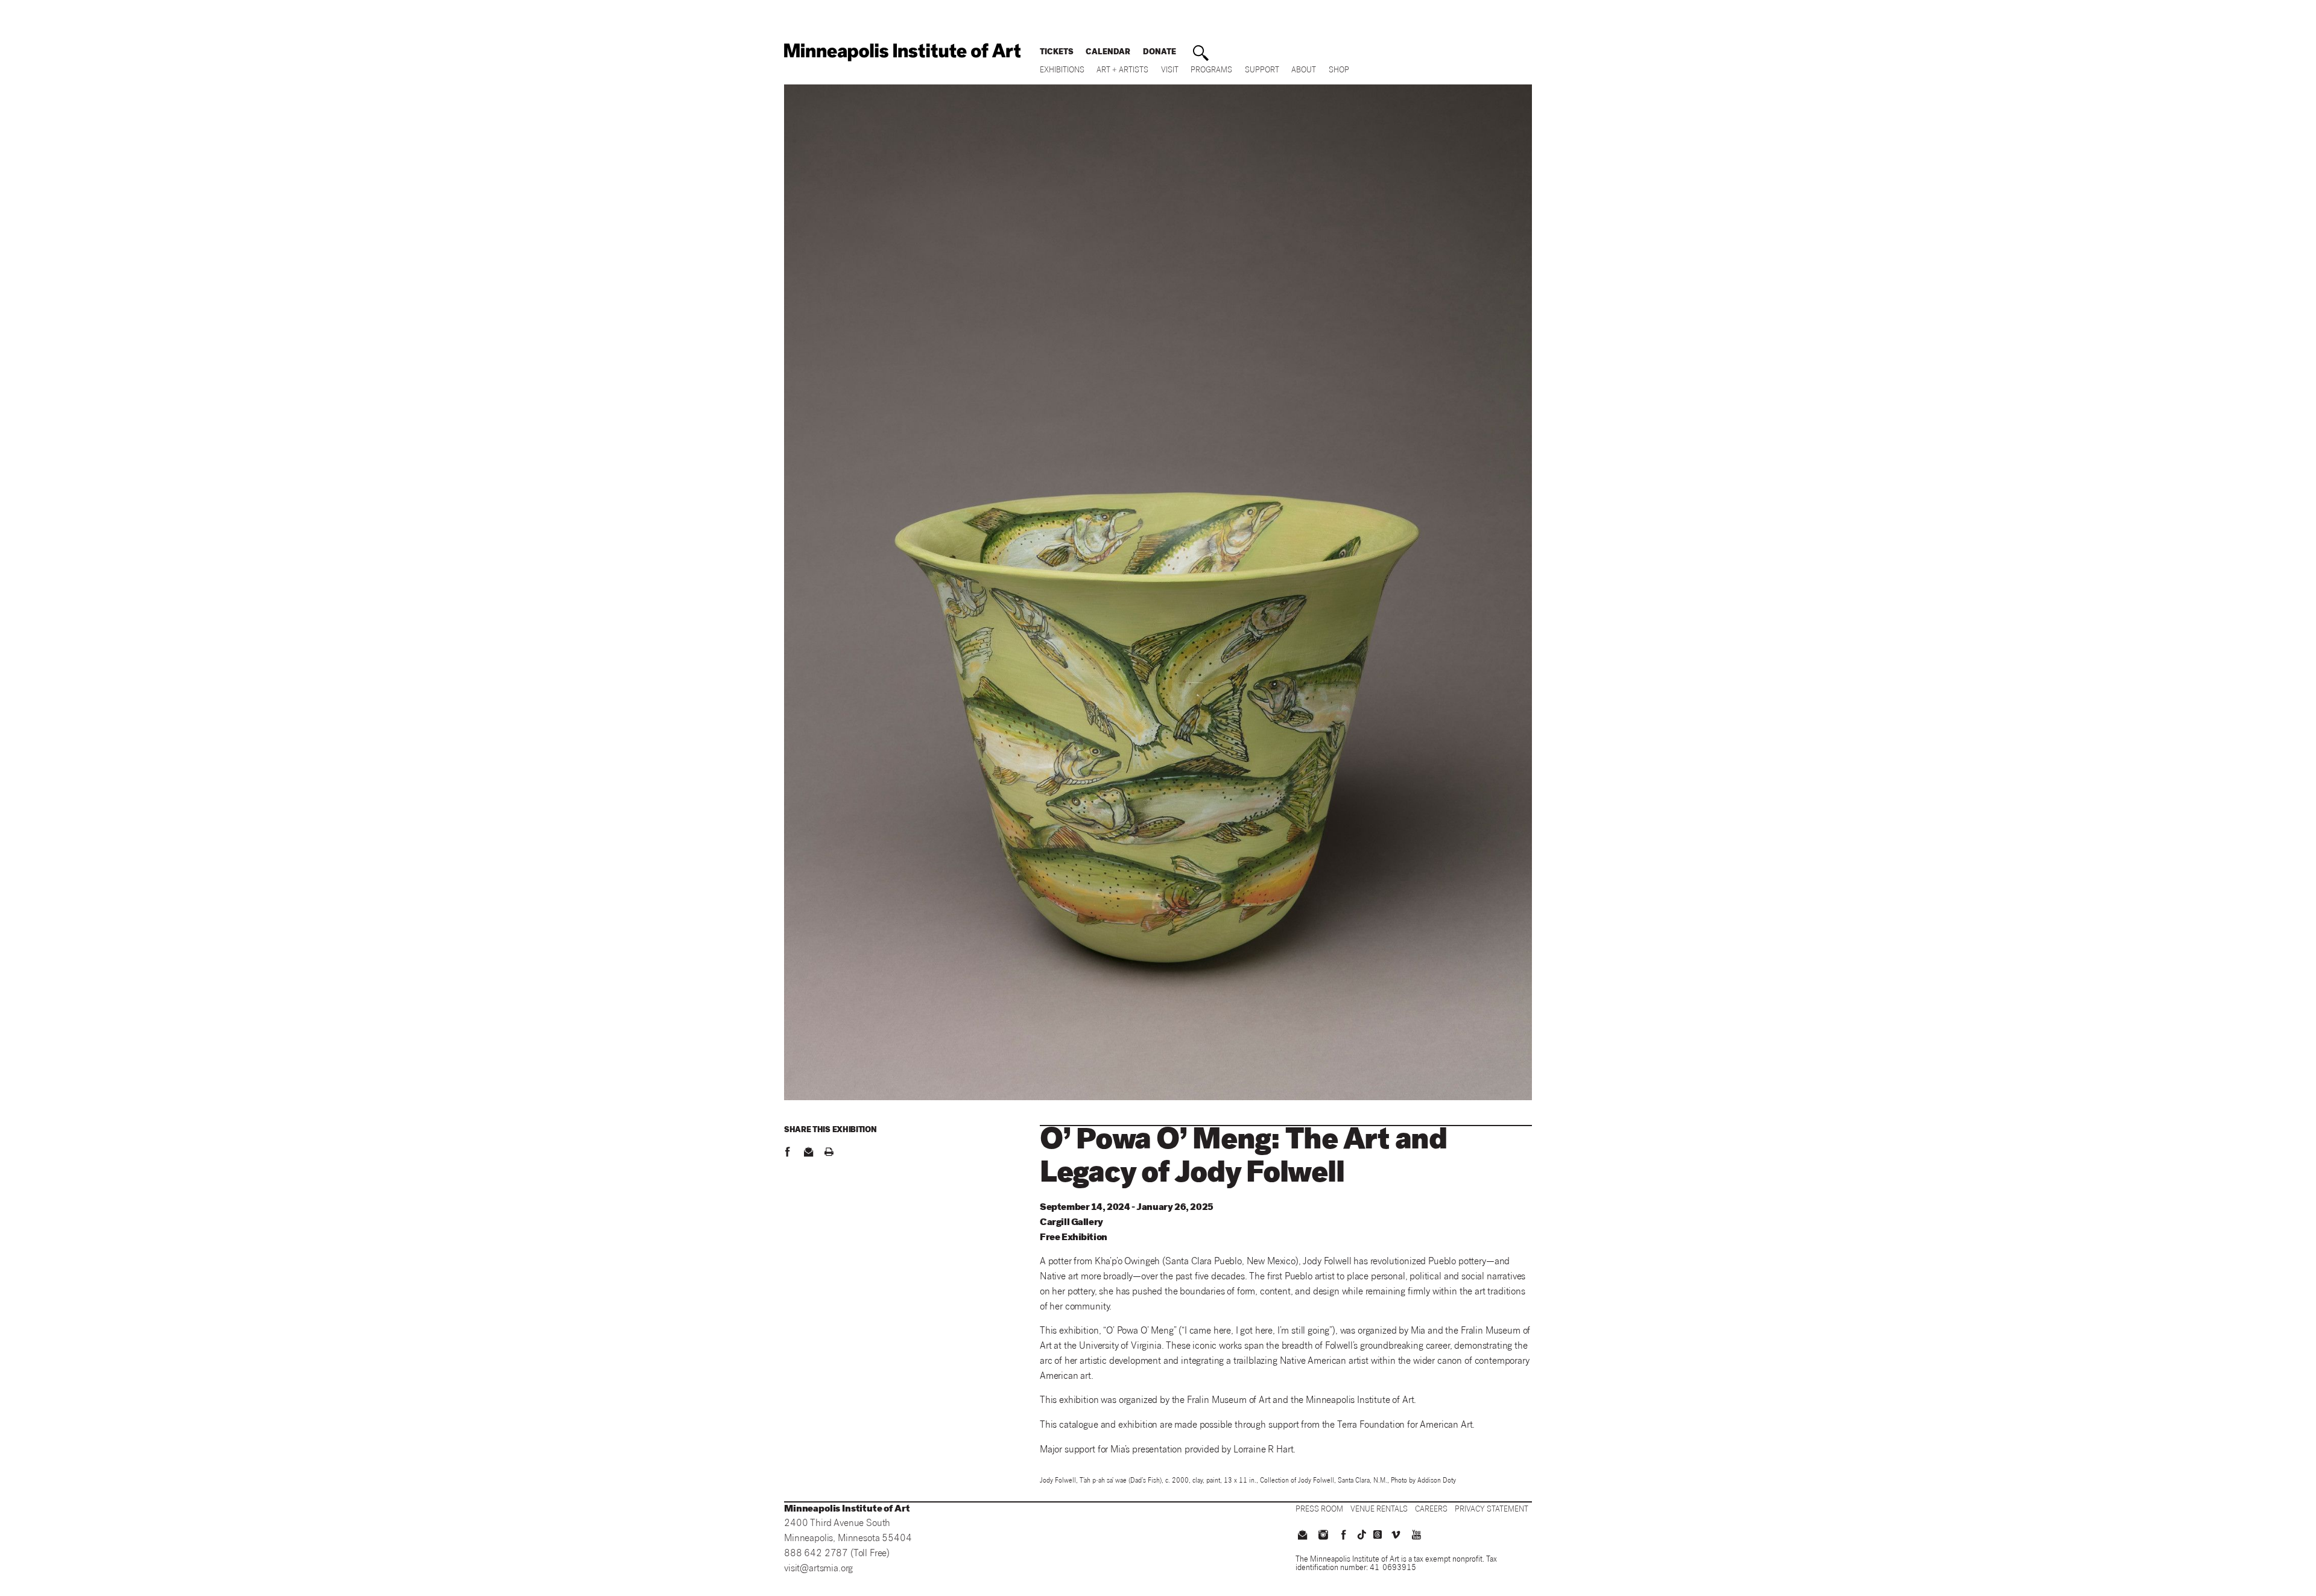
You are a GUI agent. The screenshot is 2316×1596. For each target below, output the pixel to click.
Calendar (1108, 53)
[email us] (1302, 1536)
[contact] (808, 1153)
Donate (1160, 53)
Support (1262, 71)
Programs (1211, 71)
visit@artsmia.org (818, 1569)
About (1304, 71)
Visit (1170, 71)
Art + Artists (1122, 71)
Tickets (1057, 53)
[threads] (1378, 1534)
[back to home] (902, 52)
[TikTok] (1362, 1534)
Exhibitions (1062, 71)
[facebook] (787, 1153)
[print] (829, 1153)
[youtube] (1417, 1536)
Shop (1339, 71)
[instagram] (1323, 1536)
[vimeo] (1396, 1536)
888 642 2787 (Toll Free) (837, 1554)
